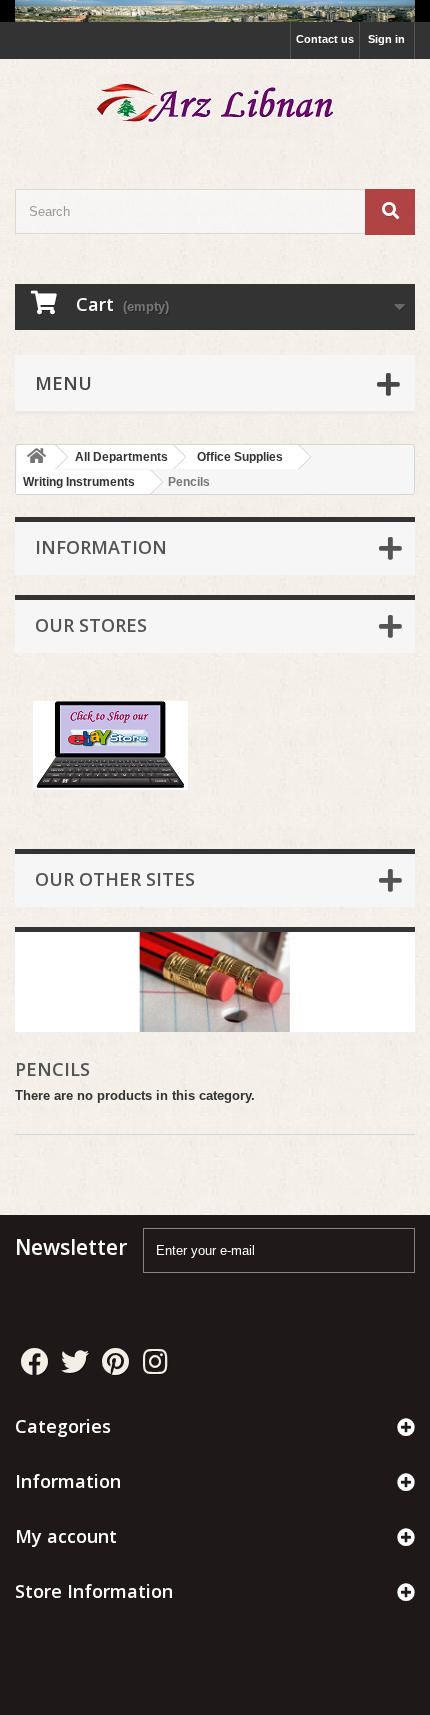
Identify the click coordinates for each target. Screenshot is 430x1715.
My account (66, 1536)
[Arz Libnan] (215, 106)
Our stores (91, 625)
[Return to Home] (36, 457)
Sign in (386, 39)
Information (101, 547)
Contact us (325, 39)
